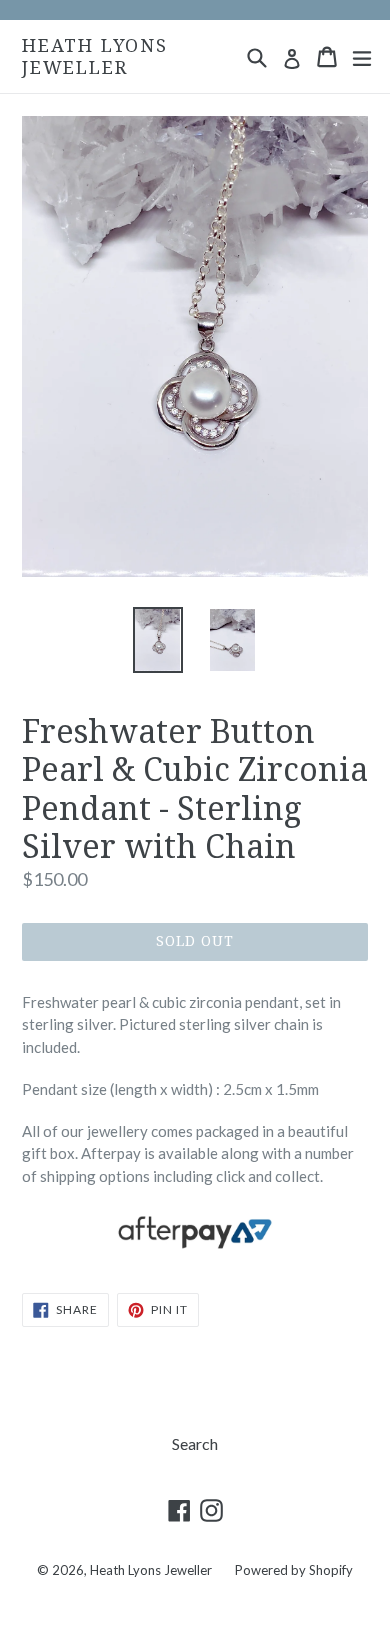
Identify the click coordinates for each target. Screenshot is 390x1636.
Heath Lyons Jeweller (95, 56)
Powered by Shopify (294, 1570)
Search (195, 1443)
